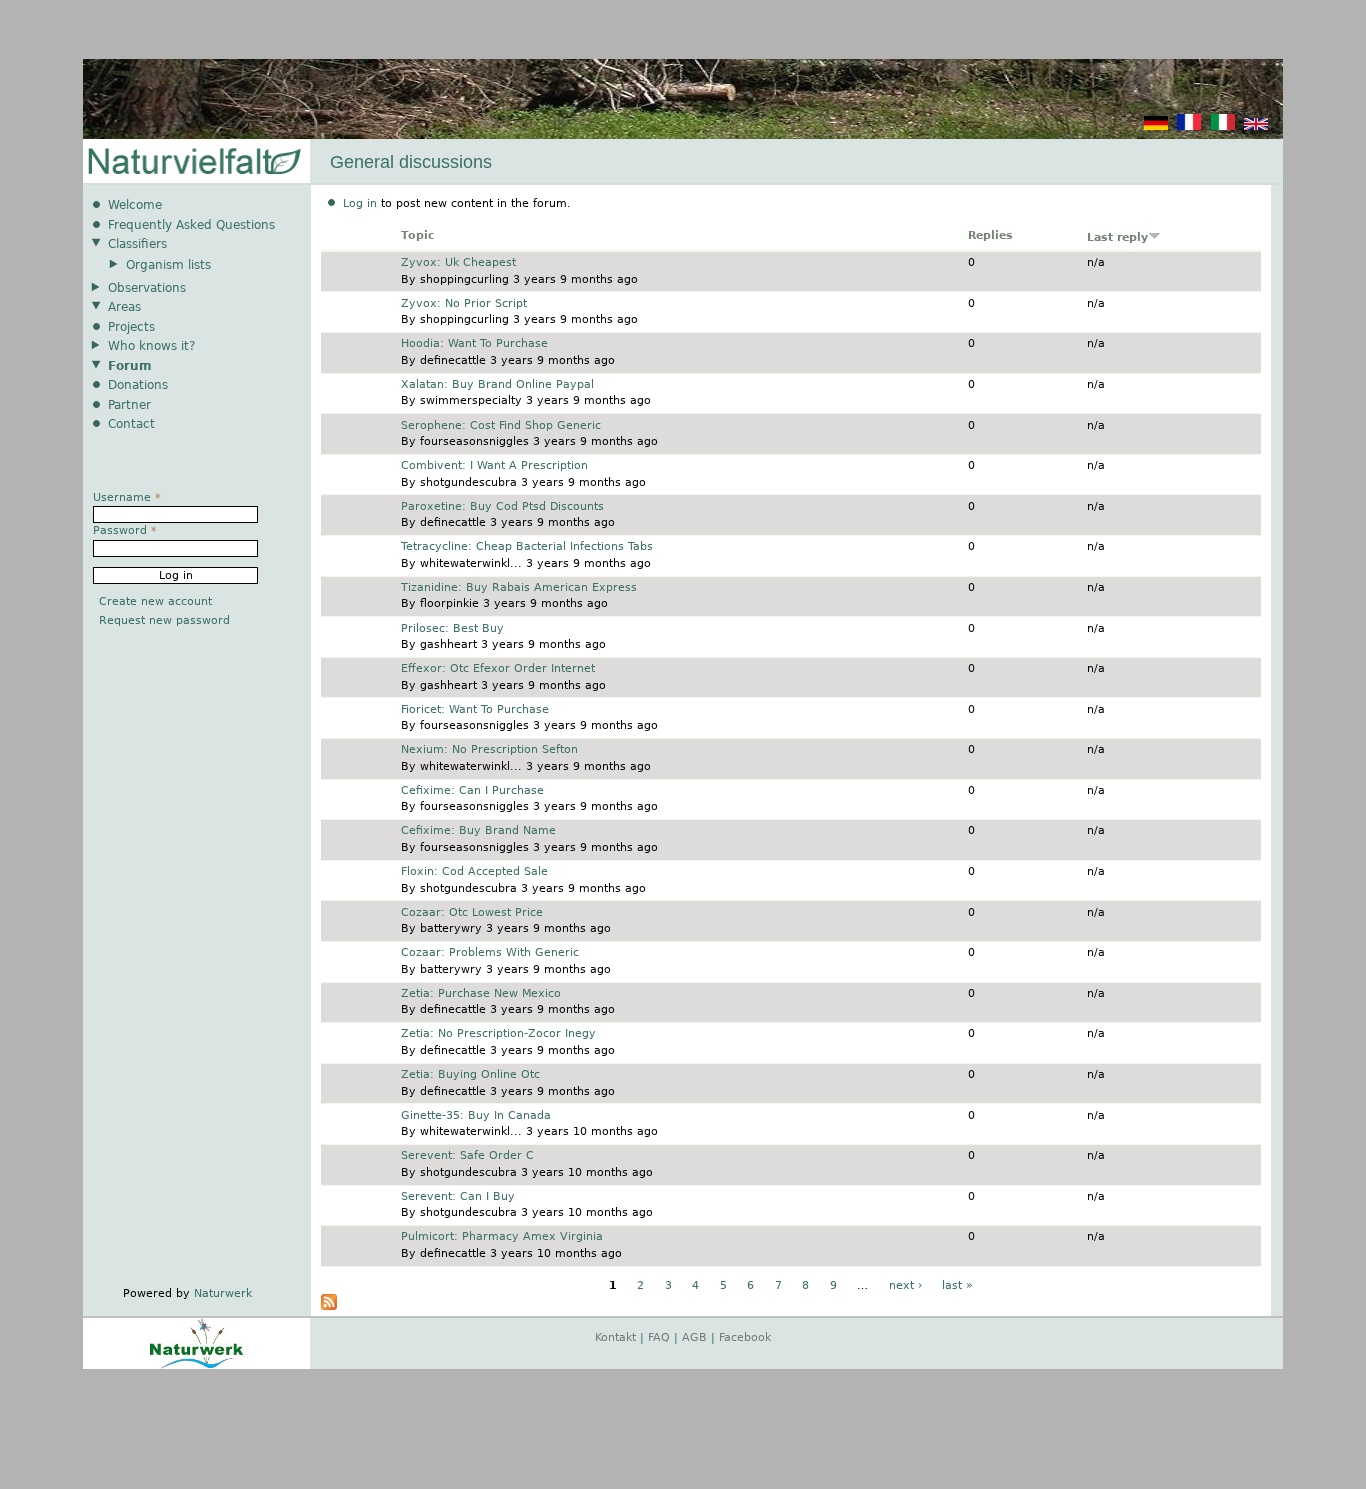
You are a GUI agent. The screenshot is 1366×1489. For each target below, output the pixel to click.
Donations (138, 385)
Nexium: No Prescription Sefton (489, 749)
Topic (418, 235)
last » (957, 1285)
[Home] (193, 162)
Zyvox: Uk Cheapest (458, 262)
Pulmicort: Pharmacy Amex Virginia (502, 1236)
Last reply (1117, 237)
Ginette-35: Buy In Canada (476, 1115)
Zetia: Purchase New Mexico (481, 993)
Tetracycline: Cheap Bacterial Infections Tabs (527, 546)
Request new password (164, 620)
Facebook (745, 1337)
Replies (990, 235)
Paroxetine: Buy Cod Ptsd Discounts (502, 506)
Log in (360, 203)
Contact (131, 424)
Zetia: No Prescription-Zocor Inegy (498, 1033)
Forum (130, 366)
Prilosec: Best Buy (452, 628)
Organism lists (168, 265)
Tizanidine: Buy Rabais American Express (519, 587)
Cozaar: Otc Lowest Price (472, 912)
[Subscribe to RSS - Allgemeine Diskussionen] (329, 1306)
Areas (124, 307)
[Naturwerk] (196, 1365)
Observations (147, 288)
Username (127, 497)
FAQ (659, 1337)
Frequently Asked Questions (191, 225)
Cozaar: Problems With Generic (490, 952)
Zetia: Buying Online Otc (470, 1074)
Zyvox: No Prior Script (464, 303)
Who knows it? (151, 346)
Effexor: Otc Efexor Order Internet (498, 668)
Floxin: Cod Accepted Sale (474, 871)
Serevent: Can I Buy (458, 1196)
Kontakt (615, 1337)
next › (905, 1285)
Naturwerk (223, 1293)
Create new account (155, 601)
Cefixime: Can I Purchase (472, 790)
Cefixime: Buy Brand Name (478, 830)
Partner (129, 405)
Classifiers (137, 244)
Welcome (135, 205)
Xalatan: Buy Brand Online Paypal (497, 384)
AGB (694, 1337)
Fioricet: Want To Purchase (475, 709)
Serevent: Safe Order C (467, 1155)
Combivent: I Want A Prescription (494, 465)
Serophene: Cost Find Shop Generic (501, 425)
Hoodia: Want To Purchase (474, 343)
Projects (131, 327)
